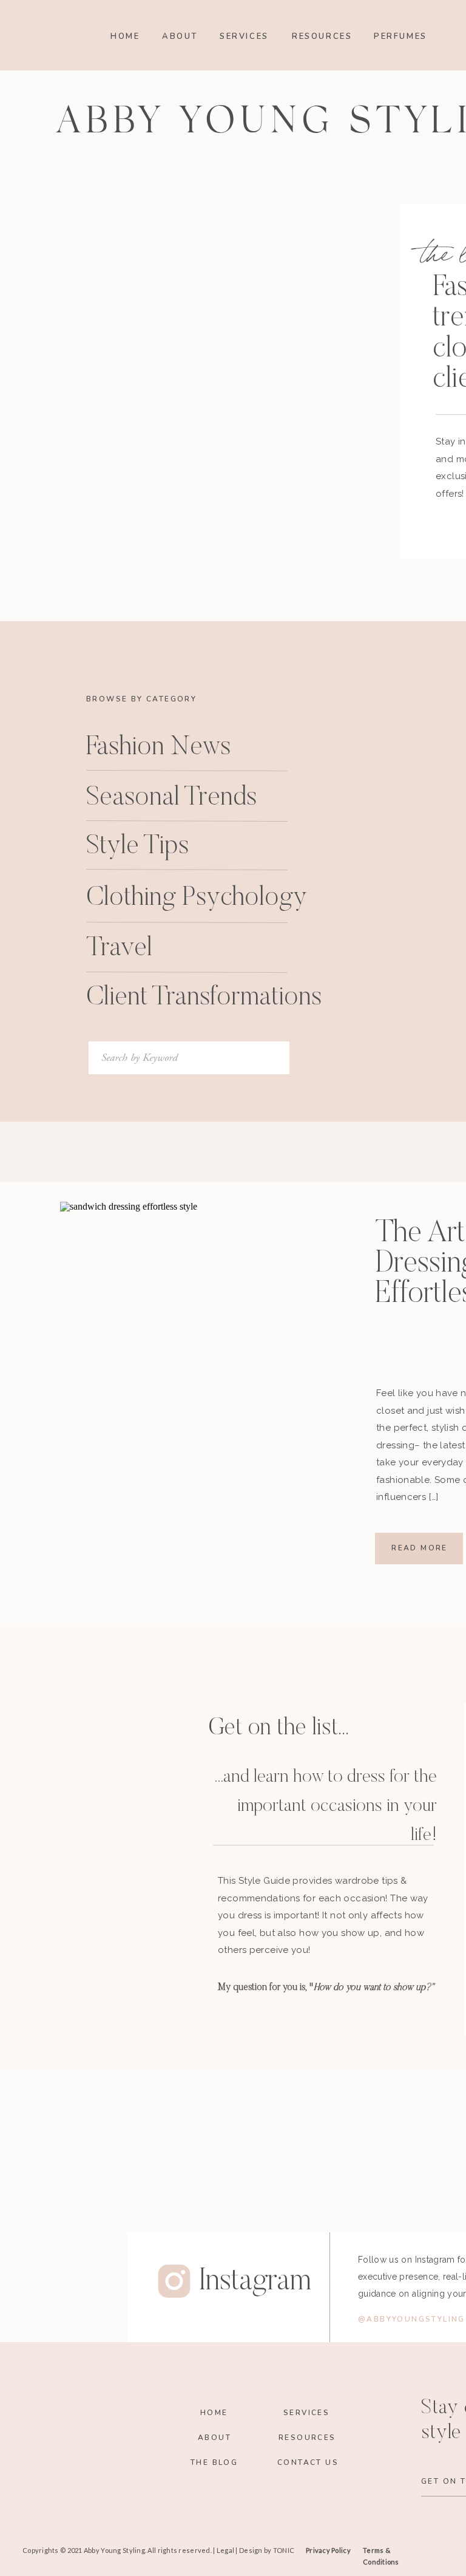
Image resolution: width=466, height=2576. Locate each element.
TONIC (284, 2550)
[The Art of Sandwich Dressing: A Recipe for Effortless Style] (194, 1375)
